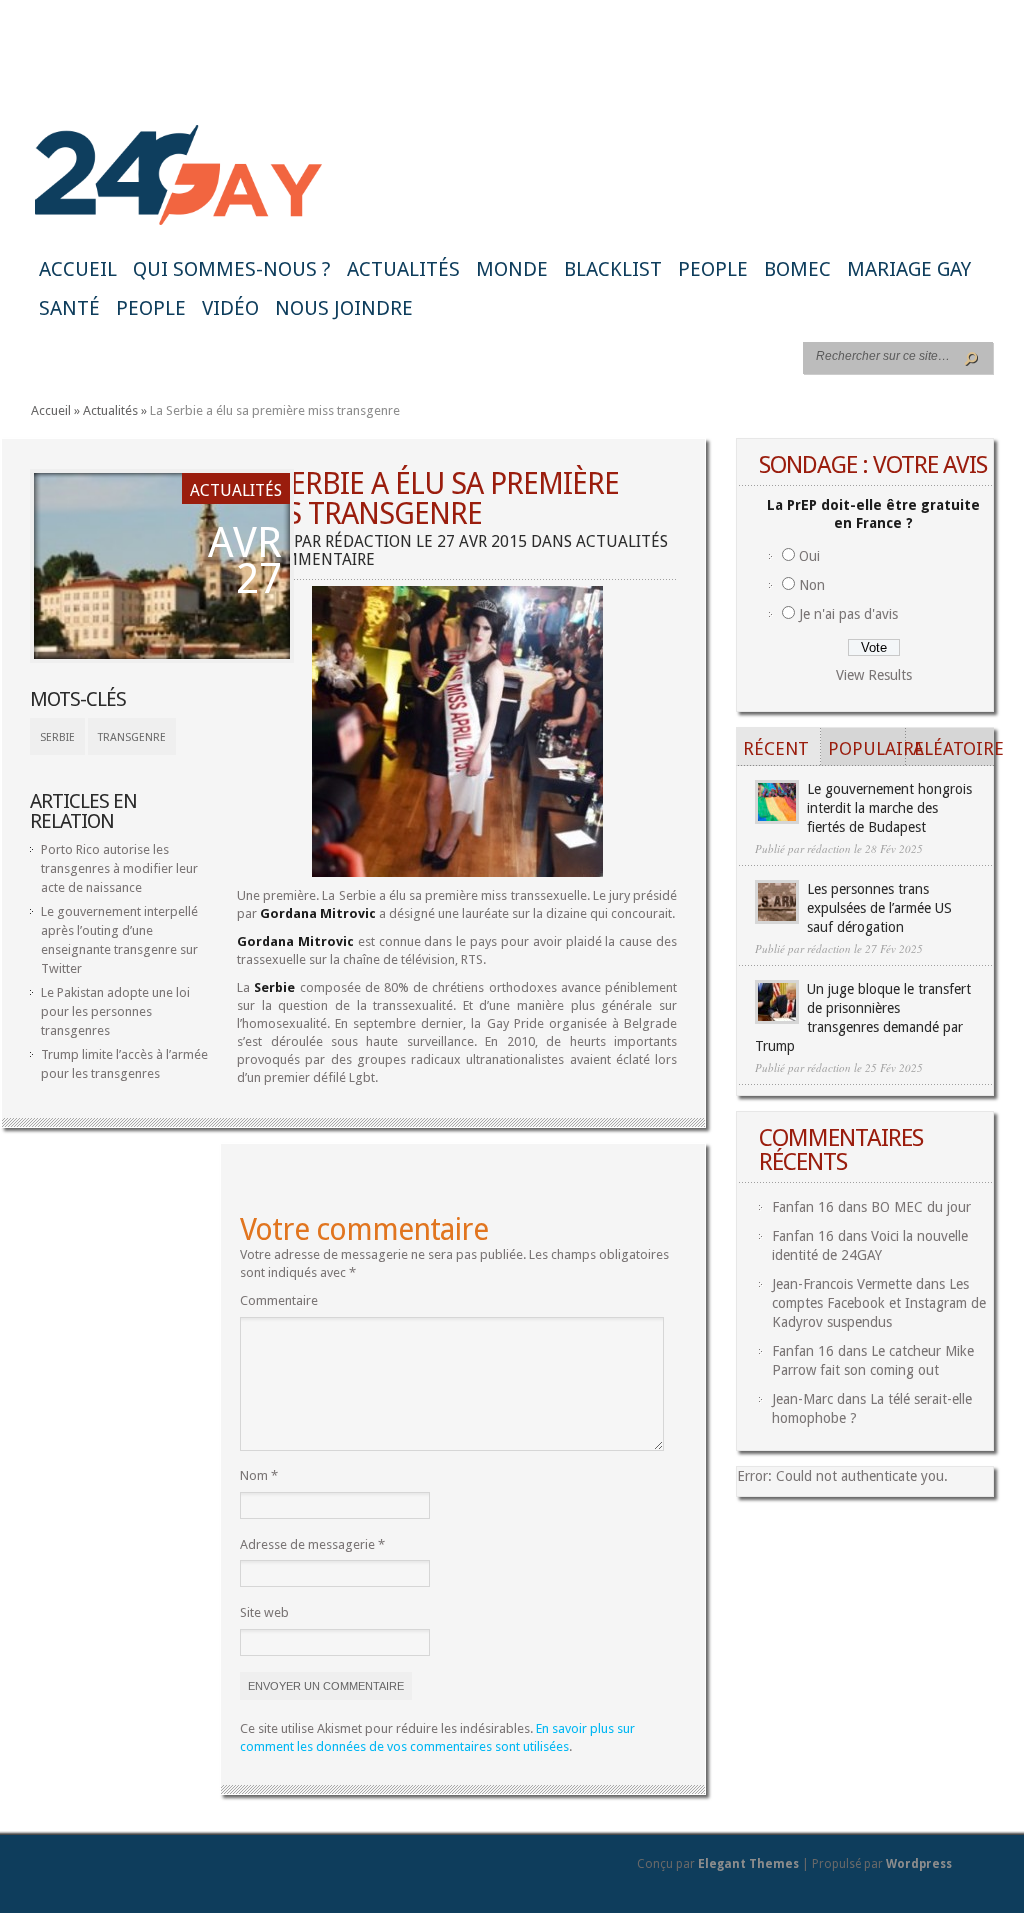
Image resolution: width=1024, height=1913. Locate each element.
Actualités (403, 269)
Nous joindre (344, 308)
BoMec (797, 269)
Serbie (57, 737)
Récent (776, 748)
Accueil (78, 269)
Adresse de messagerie (312, 1544)
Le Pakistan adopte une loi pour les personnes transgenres (115, 1011)
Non (812, 585)
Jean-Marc (802, 1399)
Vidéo (230, 308)
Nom (259, 1475)
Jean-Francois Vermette (842, 1284)
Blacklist (613, 269)
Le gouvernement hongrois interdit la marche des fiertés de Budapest (889, 808)
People (713, 269)
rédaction (368, 541)
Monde (512, 269)
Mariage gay (909, 269)
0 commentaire (312, 559)
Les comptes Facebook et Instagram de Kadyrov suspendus (879, 1303)
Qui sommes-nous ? (232, 269)
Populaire (867, 748)
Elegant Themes (748, 1864)
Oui (809, 556)
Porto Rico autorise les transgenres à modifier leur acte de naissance (119, 868)
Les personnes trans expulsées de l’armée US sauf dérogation (879, 908)
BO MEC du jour (921, 1207)
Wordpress (919, 1864)
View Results (874, 675)
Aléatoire (952, 748)
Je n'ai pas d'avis (848, 614)
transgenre (132, 737)
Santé (69, 308)
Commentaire (279, 1300)
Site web (264, 1612)
